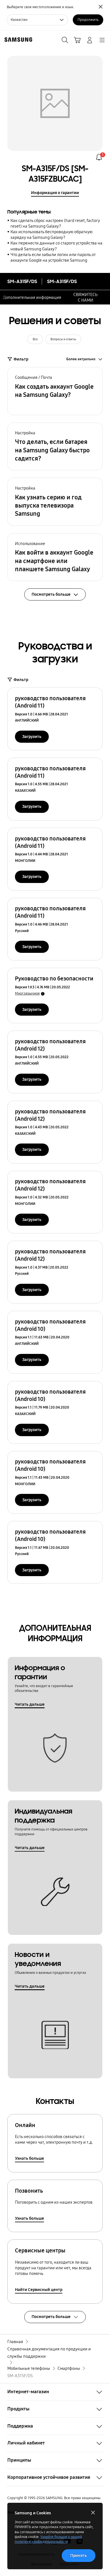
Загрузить (32, 737)
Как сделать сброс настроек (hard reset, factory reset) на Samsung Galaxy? (55, 223)
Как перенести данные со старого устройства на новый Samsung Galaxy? (56, 246)
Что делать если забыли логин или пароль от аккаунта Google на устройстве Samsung (53, 257)
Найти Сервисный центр (39, 2290)
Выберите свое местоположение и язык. (40, 7)
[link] (99, 157)
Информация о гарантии (55, 193)
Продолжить (88, 20)
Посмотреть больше (51, 2317)
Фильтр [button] (21, 359)
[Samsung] (17, 40)
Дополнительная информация (32, 297)
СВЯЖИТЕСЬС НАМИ (85, 297)
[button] (55, 391)
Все (35, 339)
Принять (79, 2555)
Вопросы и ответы (63, 339)
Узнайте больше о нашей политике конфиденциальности (48, 2539)
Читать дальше (30, 1704)
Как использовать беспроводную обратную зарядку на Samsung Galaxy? (51, 235)
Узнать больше (29, 2158)
